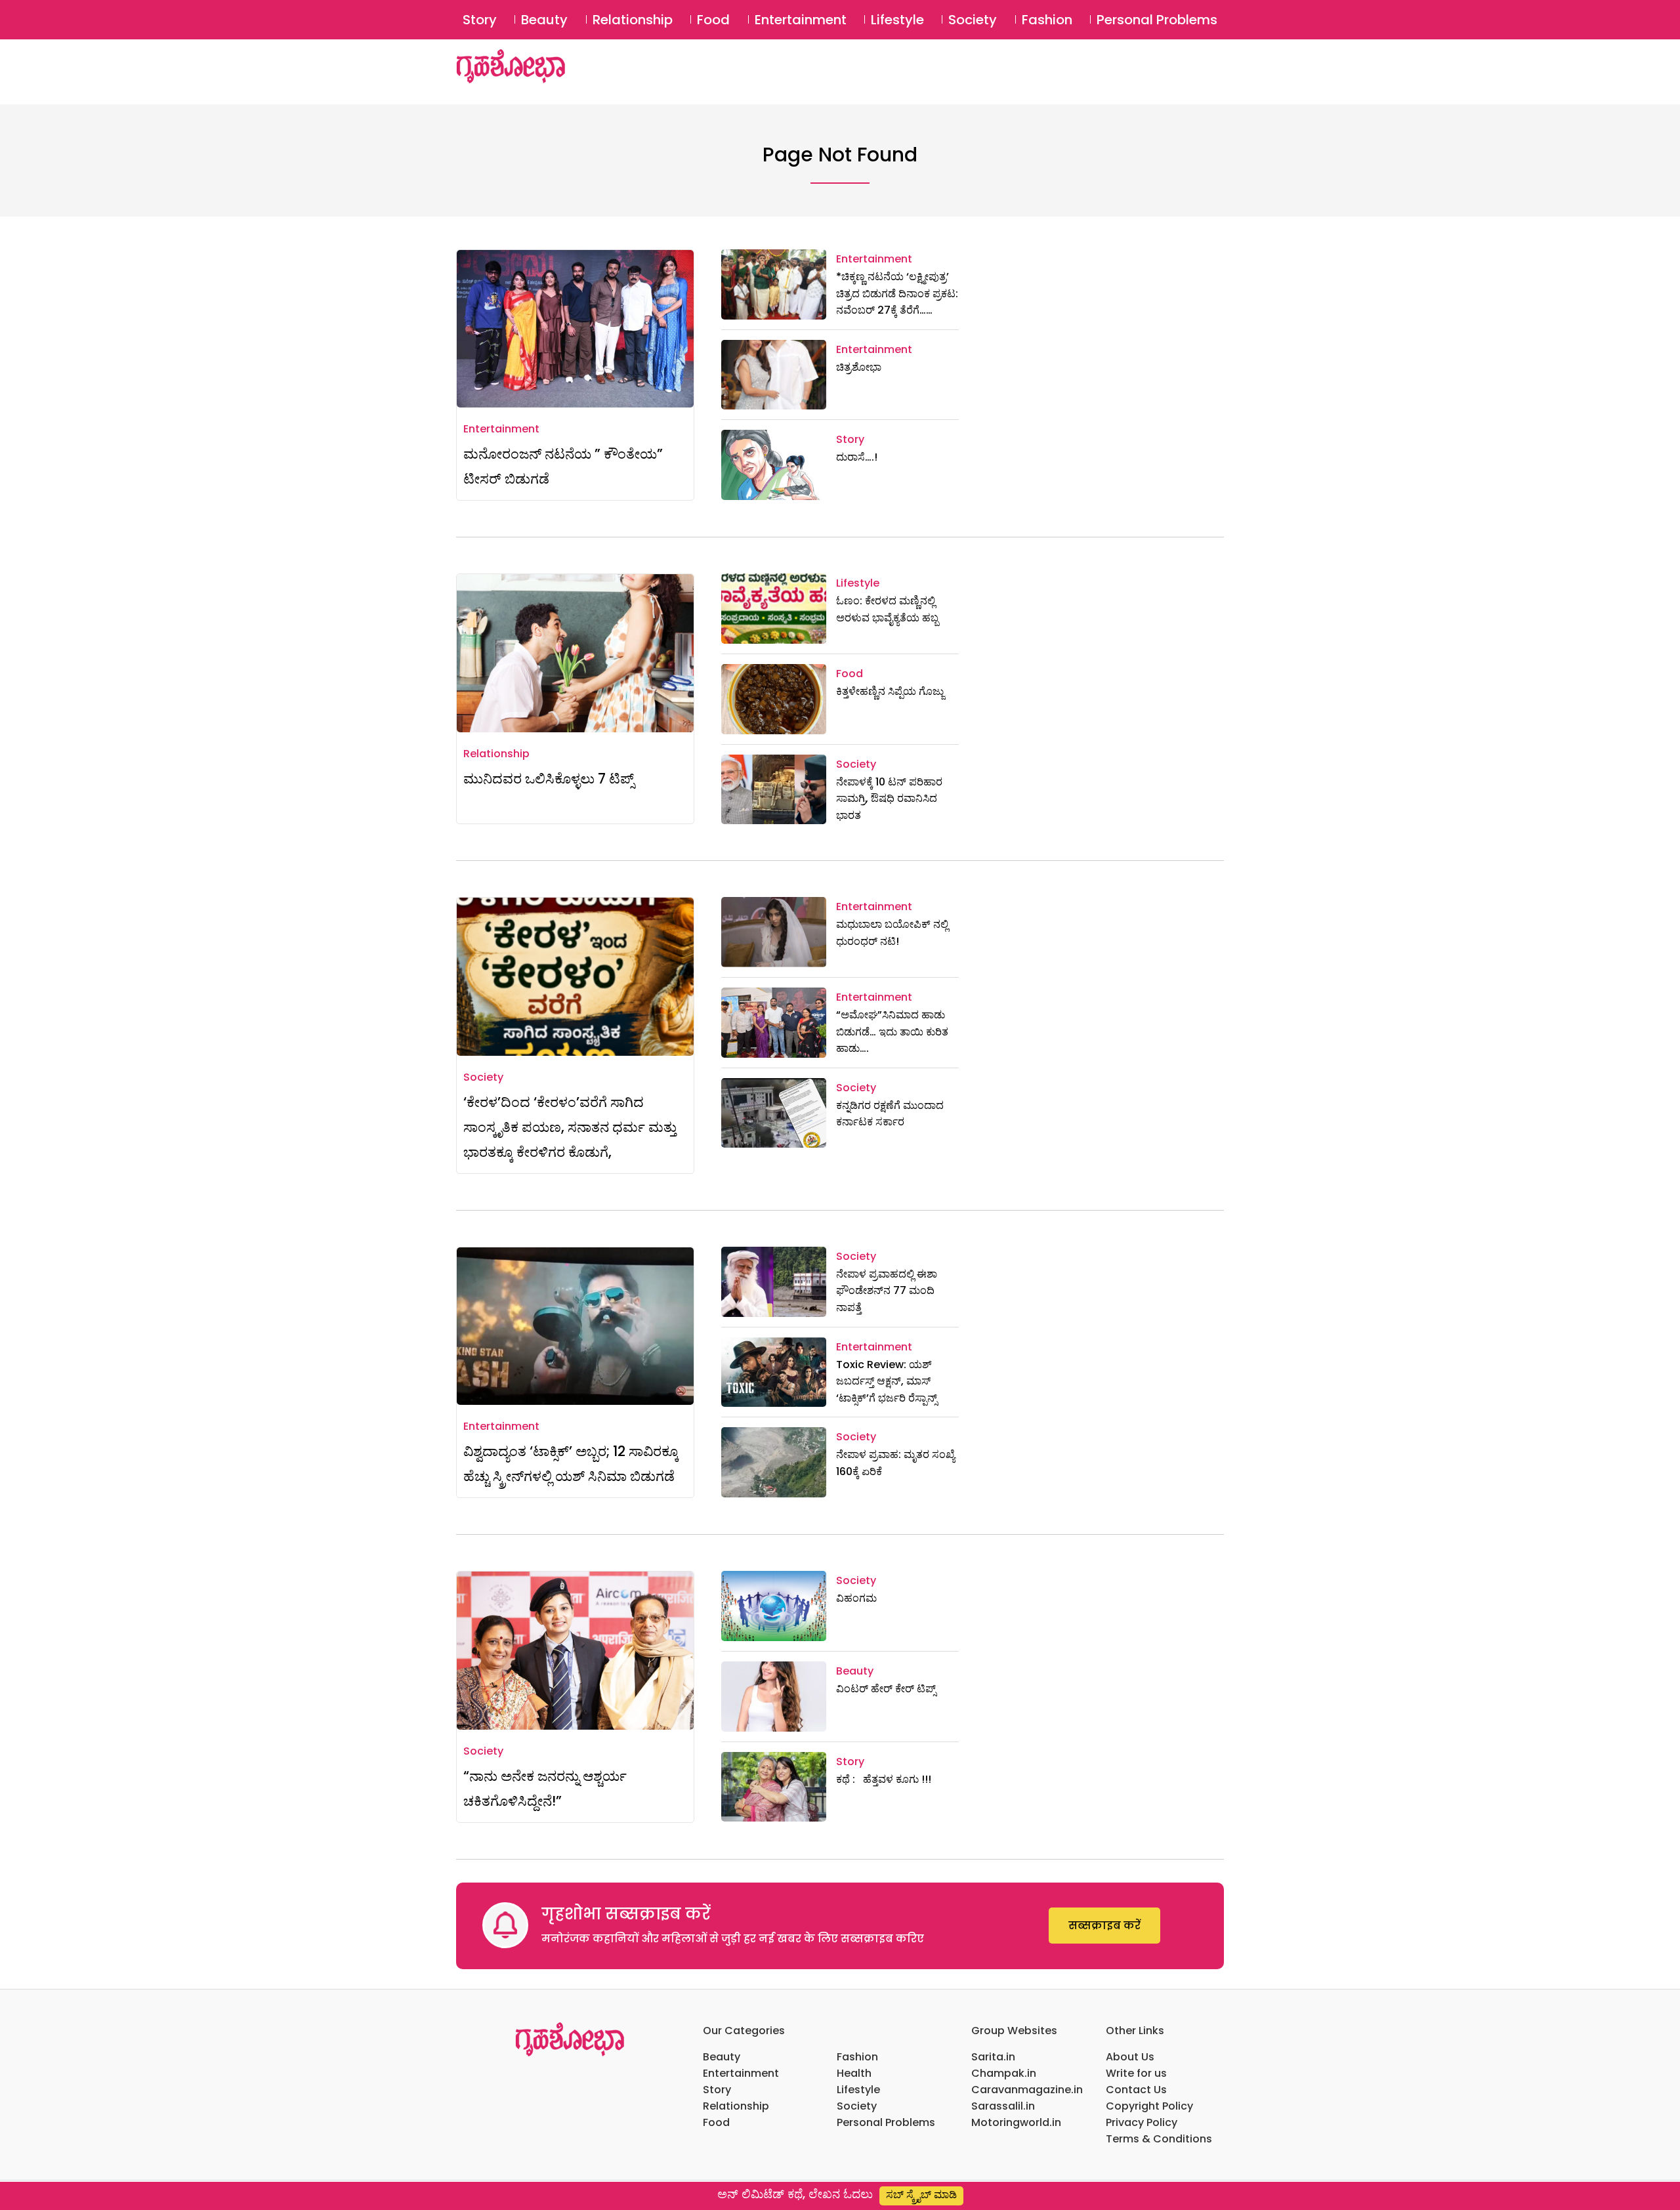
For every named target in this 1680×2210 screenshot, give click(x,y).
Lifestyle (897, 20)
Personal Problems (1157, 20)
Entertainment (801, 20)
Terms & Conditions (1159, 2139)
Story (480, 20)
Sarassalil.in (1003, 2106)
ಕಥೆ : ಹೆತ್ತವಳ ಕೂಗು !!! (884, 1779)
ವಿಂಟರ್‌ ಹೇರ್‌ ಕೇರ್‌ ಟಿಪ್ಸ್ (886, 1689)
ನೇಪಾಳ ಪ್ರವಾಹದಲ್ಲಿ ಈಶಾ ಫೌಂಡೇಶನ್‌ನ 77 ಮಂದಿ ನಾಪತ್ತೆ (887, 1291)
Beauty (544, 20)
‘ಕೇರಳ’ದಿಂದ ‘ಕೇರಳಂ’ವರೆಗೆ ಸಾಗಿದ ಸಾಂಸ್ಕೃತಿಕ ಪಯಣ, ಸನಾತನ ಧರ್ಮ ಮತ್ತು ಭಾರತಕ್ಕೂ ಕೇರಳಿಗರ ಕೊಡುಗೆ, (570, 1127)
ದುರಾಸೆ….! (857, 457)
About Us (1130, 2057)
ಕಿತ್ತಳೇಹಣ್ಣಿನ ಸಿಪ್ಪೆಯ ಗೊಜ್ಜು (890, 691)
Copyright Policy (1149, 2106)
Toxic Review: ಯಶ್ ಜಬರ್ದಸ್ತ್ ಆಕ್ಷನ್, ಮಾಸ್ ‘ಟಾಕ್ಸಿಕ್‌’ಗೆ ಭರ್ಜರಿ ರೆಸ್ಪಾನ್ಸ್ (887, 1381)
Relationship (633, 20)
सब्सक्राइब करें (1104, 1926)
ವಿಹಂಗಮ (856, 1598)
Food (713, 20)
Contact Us (1136, 2090)
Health (854, 2073)
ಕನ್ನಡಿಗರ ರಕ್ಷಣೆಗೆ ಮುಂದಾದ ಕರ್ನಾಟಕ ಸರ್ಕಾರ (890, 1114)
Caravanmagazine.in (1027, 2090)
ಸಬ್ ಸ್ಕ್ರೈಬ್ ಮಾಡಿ (921, 2195)
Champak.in (1004, 2073)
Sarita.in (993, 2057)
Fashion (1047, 20)
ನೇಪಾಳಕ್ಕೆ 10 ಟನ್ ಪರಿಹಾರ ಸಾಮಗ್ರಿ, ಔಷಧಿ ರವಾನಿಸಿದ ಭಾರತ (889, 799)
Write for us (1136, 2073)
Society (973, 20)
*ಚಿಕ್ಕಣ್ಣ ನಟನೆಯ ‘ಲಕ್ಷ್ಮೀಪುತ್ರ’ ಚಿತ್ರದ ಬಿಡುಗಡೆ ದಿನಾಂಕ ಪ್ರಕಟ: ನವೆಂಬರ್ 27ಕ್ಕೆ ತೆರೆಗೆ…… (897, 293)
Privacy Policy (1142, 2122)
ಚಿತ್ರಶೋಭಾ (859, 367)
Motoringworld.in (1016, 2122)
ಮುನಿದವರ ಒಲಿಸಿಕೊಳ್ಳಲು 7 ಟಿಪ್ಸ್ (549, 779)
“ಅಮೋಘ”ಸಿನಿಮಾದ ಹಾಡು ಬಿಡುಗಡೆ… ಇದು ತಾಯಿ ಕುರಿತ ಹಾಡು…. (892, 1032)
